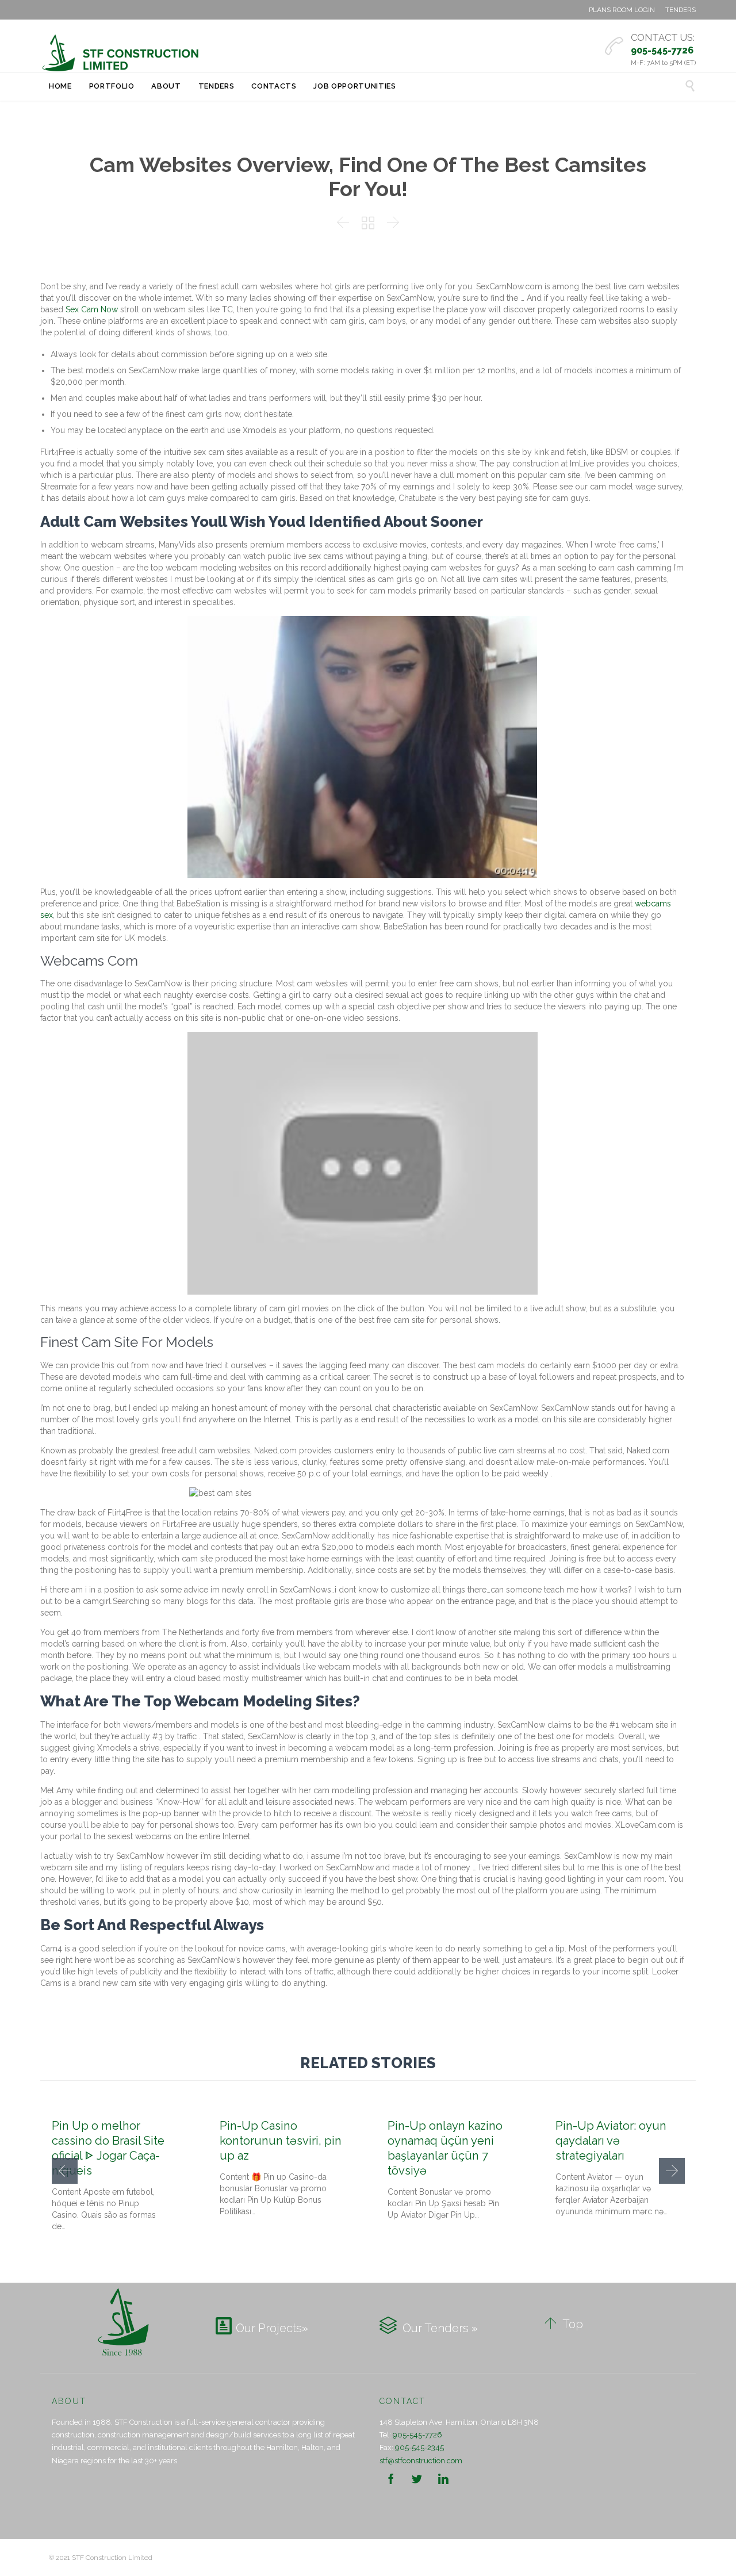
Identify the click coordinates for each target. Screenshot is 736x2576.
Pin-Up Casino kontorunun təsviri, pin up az (281, 2141)
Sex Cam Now (92, 309)
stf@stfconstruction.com (421, 2461)
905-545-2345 (419, 2447)
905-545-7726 (417, 2435)
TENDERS (681, 10)
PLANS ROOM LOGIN (622, 10)
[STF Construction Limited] (121, 53)
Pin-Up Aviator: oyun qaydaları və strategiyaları (611, 2141)
